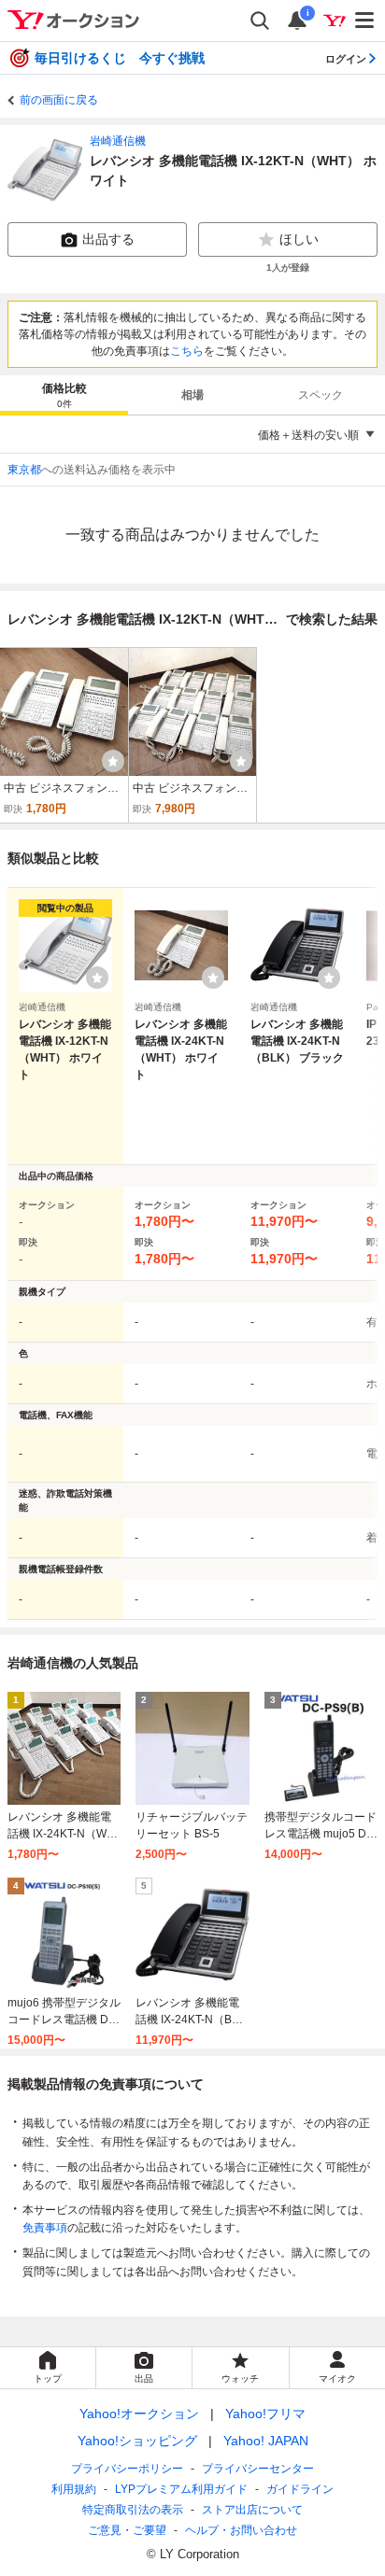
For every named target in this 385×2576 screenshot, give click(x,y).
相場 (192, 395)
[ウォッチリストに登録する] (97, 978)
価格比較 (64, 395)
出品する (108, 239)
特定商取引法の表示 (133, 2510)
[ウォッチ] (113, 761)
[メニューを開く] (365, 21)
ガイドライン (300, 2489)
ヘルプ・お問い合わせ (241, 2530)
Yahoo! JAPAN (266, 2441)
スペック (321, 395)
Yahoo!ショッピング (137, 2441)
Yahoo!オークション (139, 2414)
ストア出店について (252, 2510)
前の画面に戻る (59, 100)
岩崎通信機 (118, 141)
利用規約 (74, 2489)
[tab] (64, 395)
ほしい (299, 239)
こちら (187, 351)
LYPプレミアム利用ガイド (181, 2489)
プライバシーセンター (258, 2469)
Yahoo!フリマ (265, 2414)
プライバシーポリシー (127, 2469)
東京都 (24, 470)
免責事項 (45, 2228)
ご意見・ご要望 (127, 2530)
